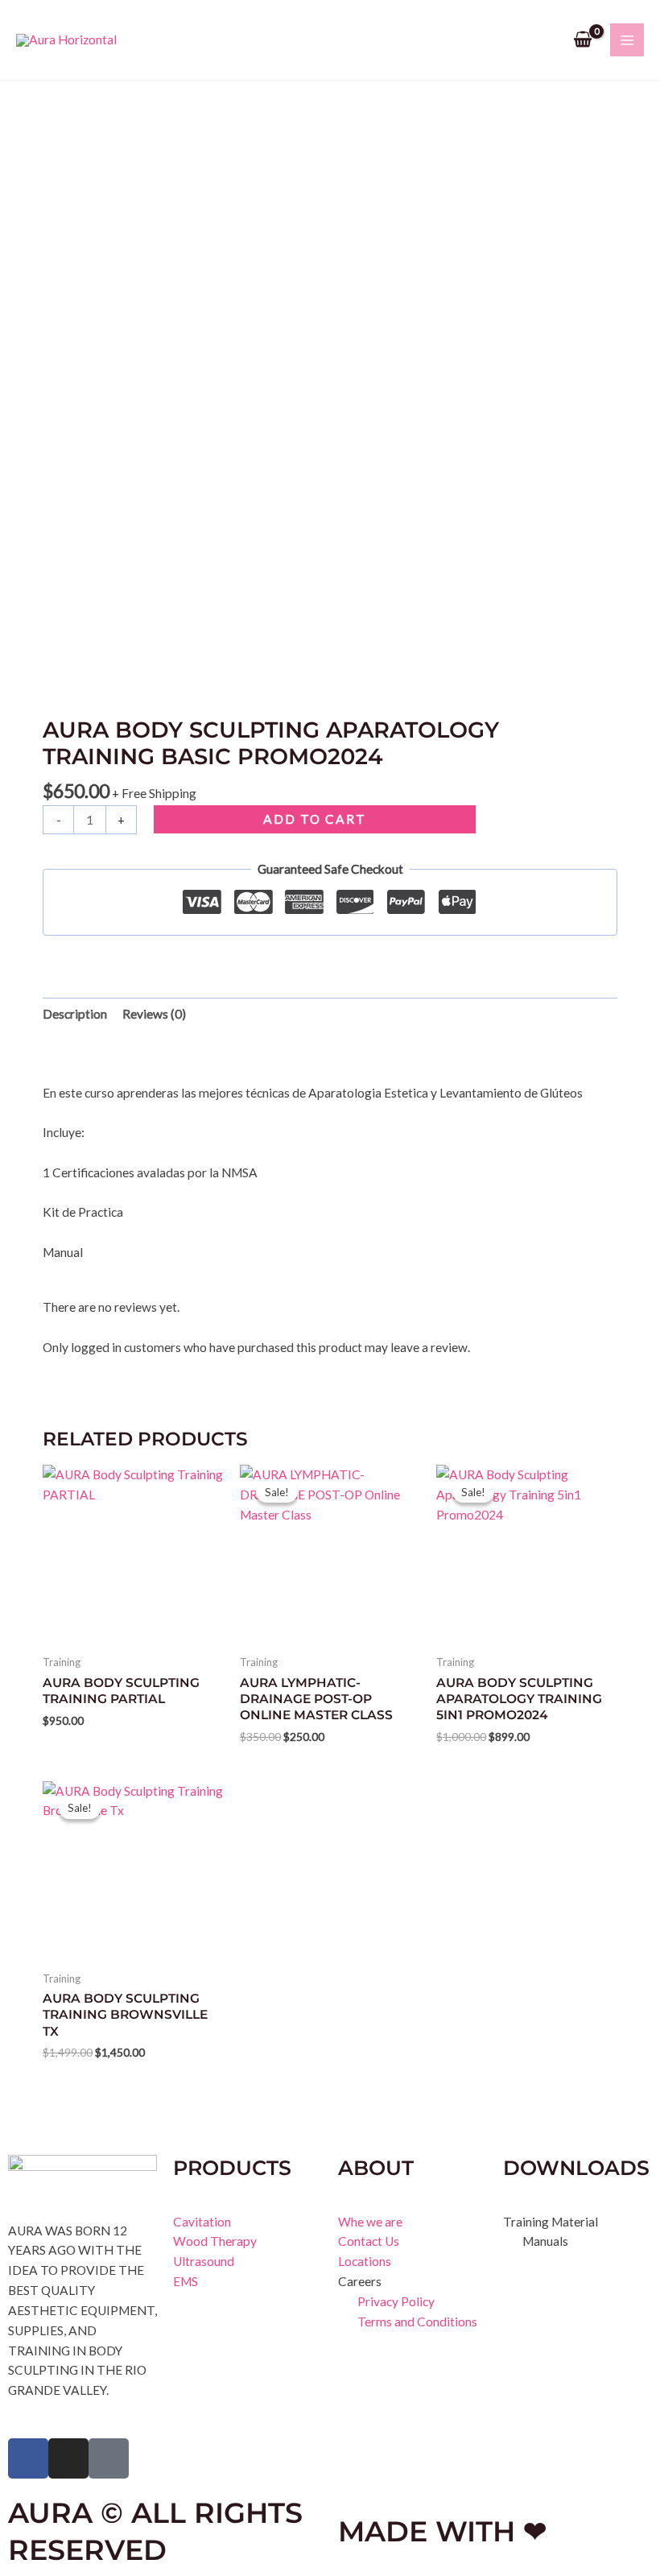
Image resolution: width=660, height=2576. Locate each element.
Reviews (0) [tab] (154, 1014)
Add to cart (315, 819)
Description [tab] (75, 1014)
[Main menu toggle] (627, 40)
